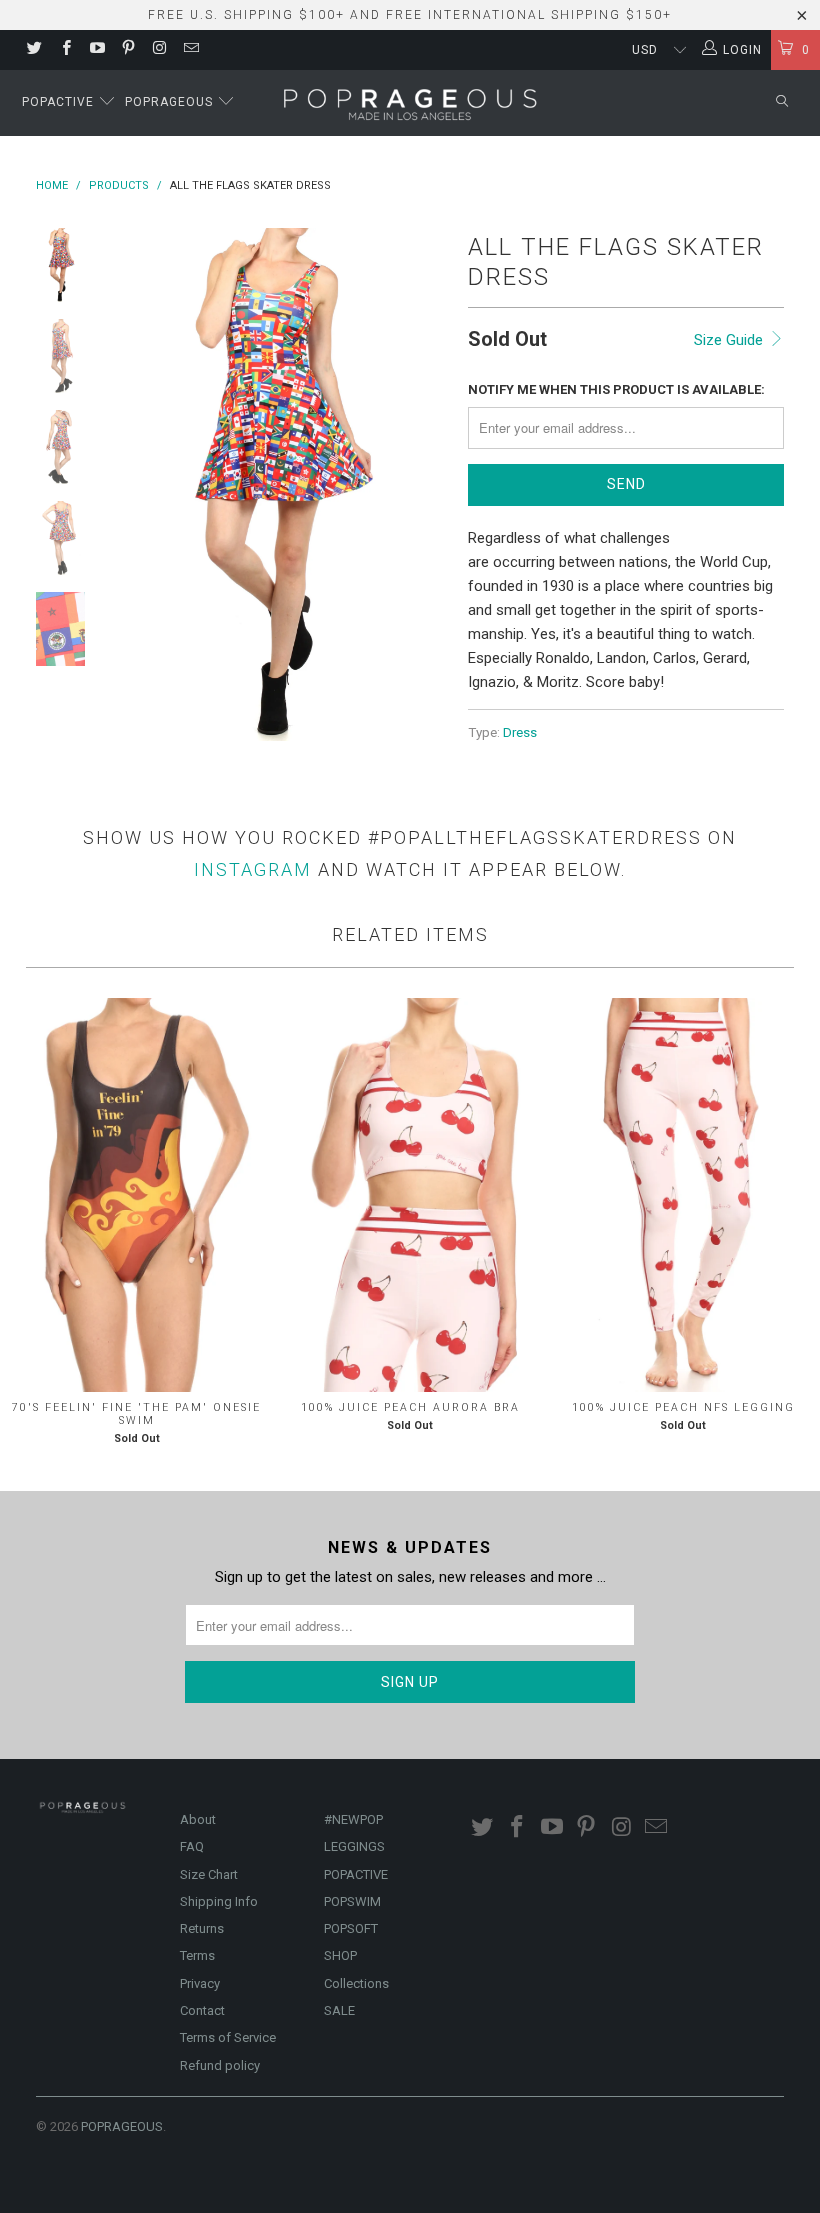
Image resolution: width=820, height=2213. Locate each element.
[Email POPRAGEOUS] (189, 50)
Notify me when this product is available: (616, 389)
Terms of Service (228, 2037)
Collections (356, 1983)
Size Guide (730, 340)
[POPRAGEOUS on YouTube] (96, 50)
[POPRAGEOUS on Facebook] (64, 50)
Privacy (200, 1983)
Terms (197, 1955)
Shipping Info (219, 1901)
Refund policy (220, 2065)
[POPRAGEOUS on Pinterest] (127, 50)
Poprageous (171, 102)
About (198, 1819)
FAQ (192, 1846)
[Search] (782, 102)
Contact (202, 2010)
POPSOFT (351, 1928)
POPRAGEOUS (122, 2126)
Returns (202, 1928)
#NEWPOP (353, 1819)
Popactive (60, 102)
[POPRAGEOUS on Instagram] (158, 50)
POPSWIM (352, 1901)
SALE (339, 2010)
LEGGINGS (354, 1846)
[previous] (125, 484)
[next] (429, 484)
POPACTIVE (356, 1874)
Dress (520, 732)
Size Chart (209, 1874)
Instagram (253, 869)
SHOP (340, 1955)
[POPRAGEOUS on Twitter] (33, 50)
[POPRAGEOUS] (410, 103)
